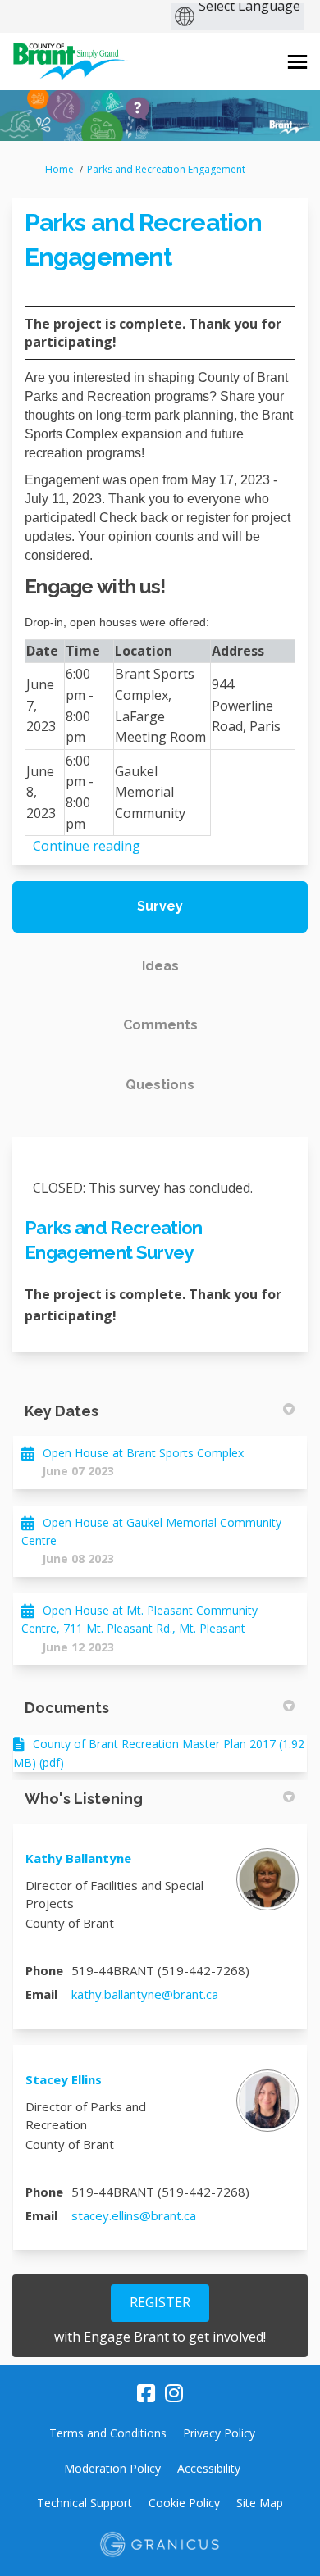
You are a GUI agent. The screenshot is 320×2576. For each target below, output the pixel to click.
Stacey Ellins (64, 2079)
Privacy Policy (219, 2433)
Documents (67, 1708)
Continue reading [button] (87, 846)
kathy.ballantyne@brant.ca (145, 1994)
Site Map (260, 2503)
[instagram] (174, 2394)
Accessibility (209, 2468)
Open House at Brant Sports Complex (143, 1453)
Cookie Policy (184, 2503)
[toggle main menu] (297, 62)
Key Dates (62, 1411)
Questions (160, 1085)
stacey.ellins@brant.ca (134, 2215)
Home (59, 169)
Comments (160, 1025)
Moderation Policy (112, 2468)
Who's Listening (84, 1799)
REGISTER (160, 2302)
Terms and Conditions (108, 2433)
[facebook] (146, 2394)
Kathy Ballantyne (78, 1858)
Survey (160, 906)
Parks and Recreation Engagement (166, 169)
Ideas (160, 966)
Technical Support (85, 2503)
